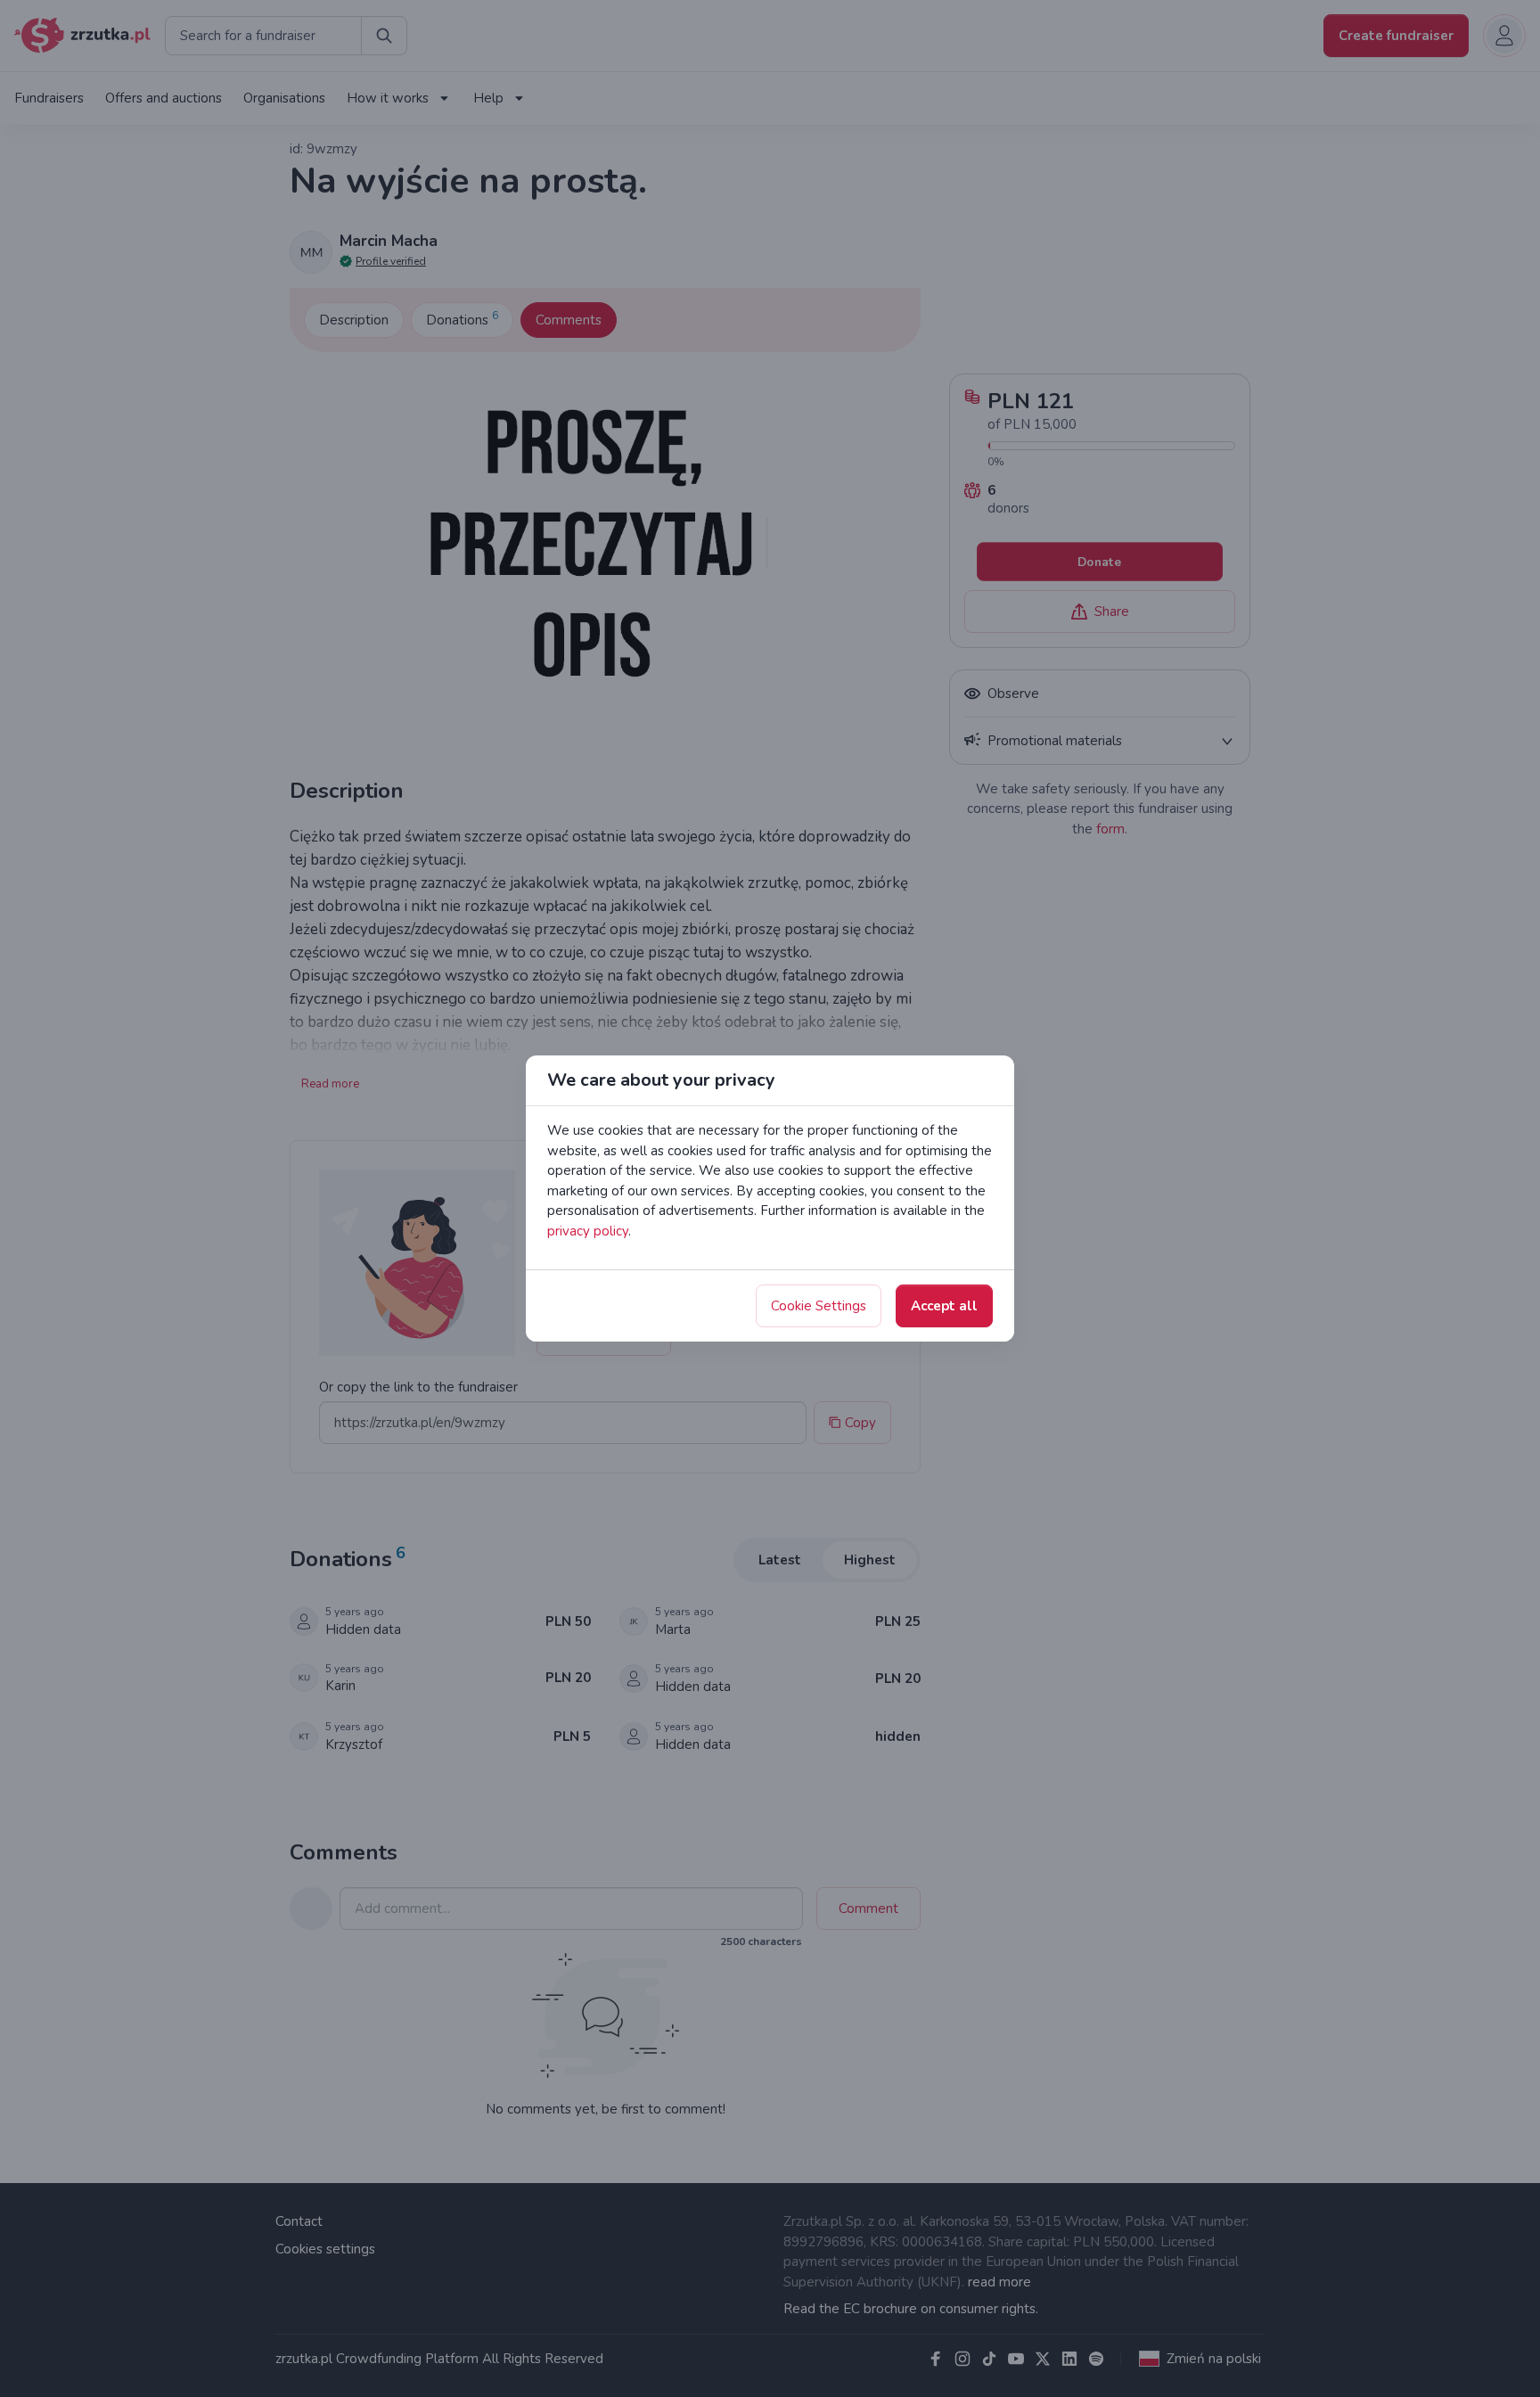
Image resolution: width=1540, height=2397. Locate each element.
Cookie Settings (819, 1306)
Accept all (944, 1306)
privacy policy (588, 1231)
